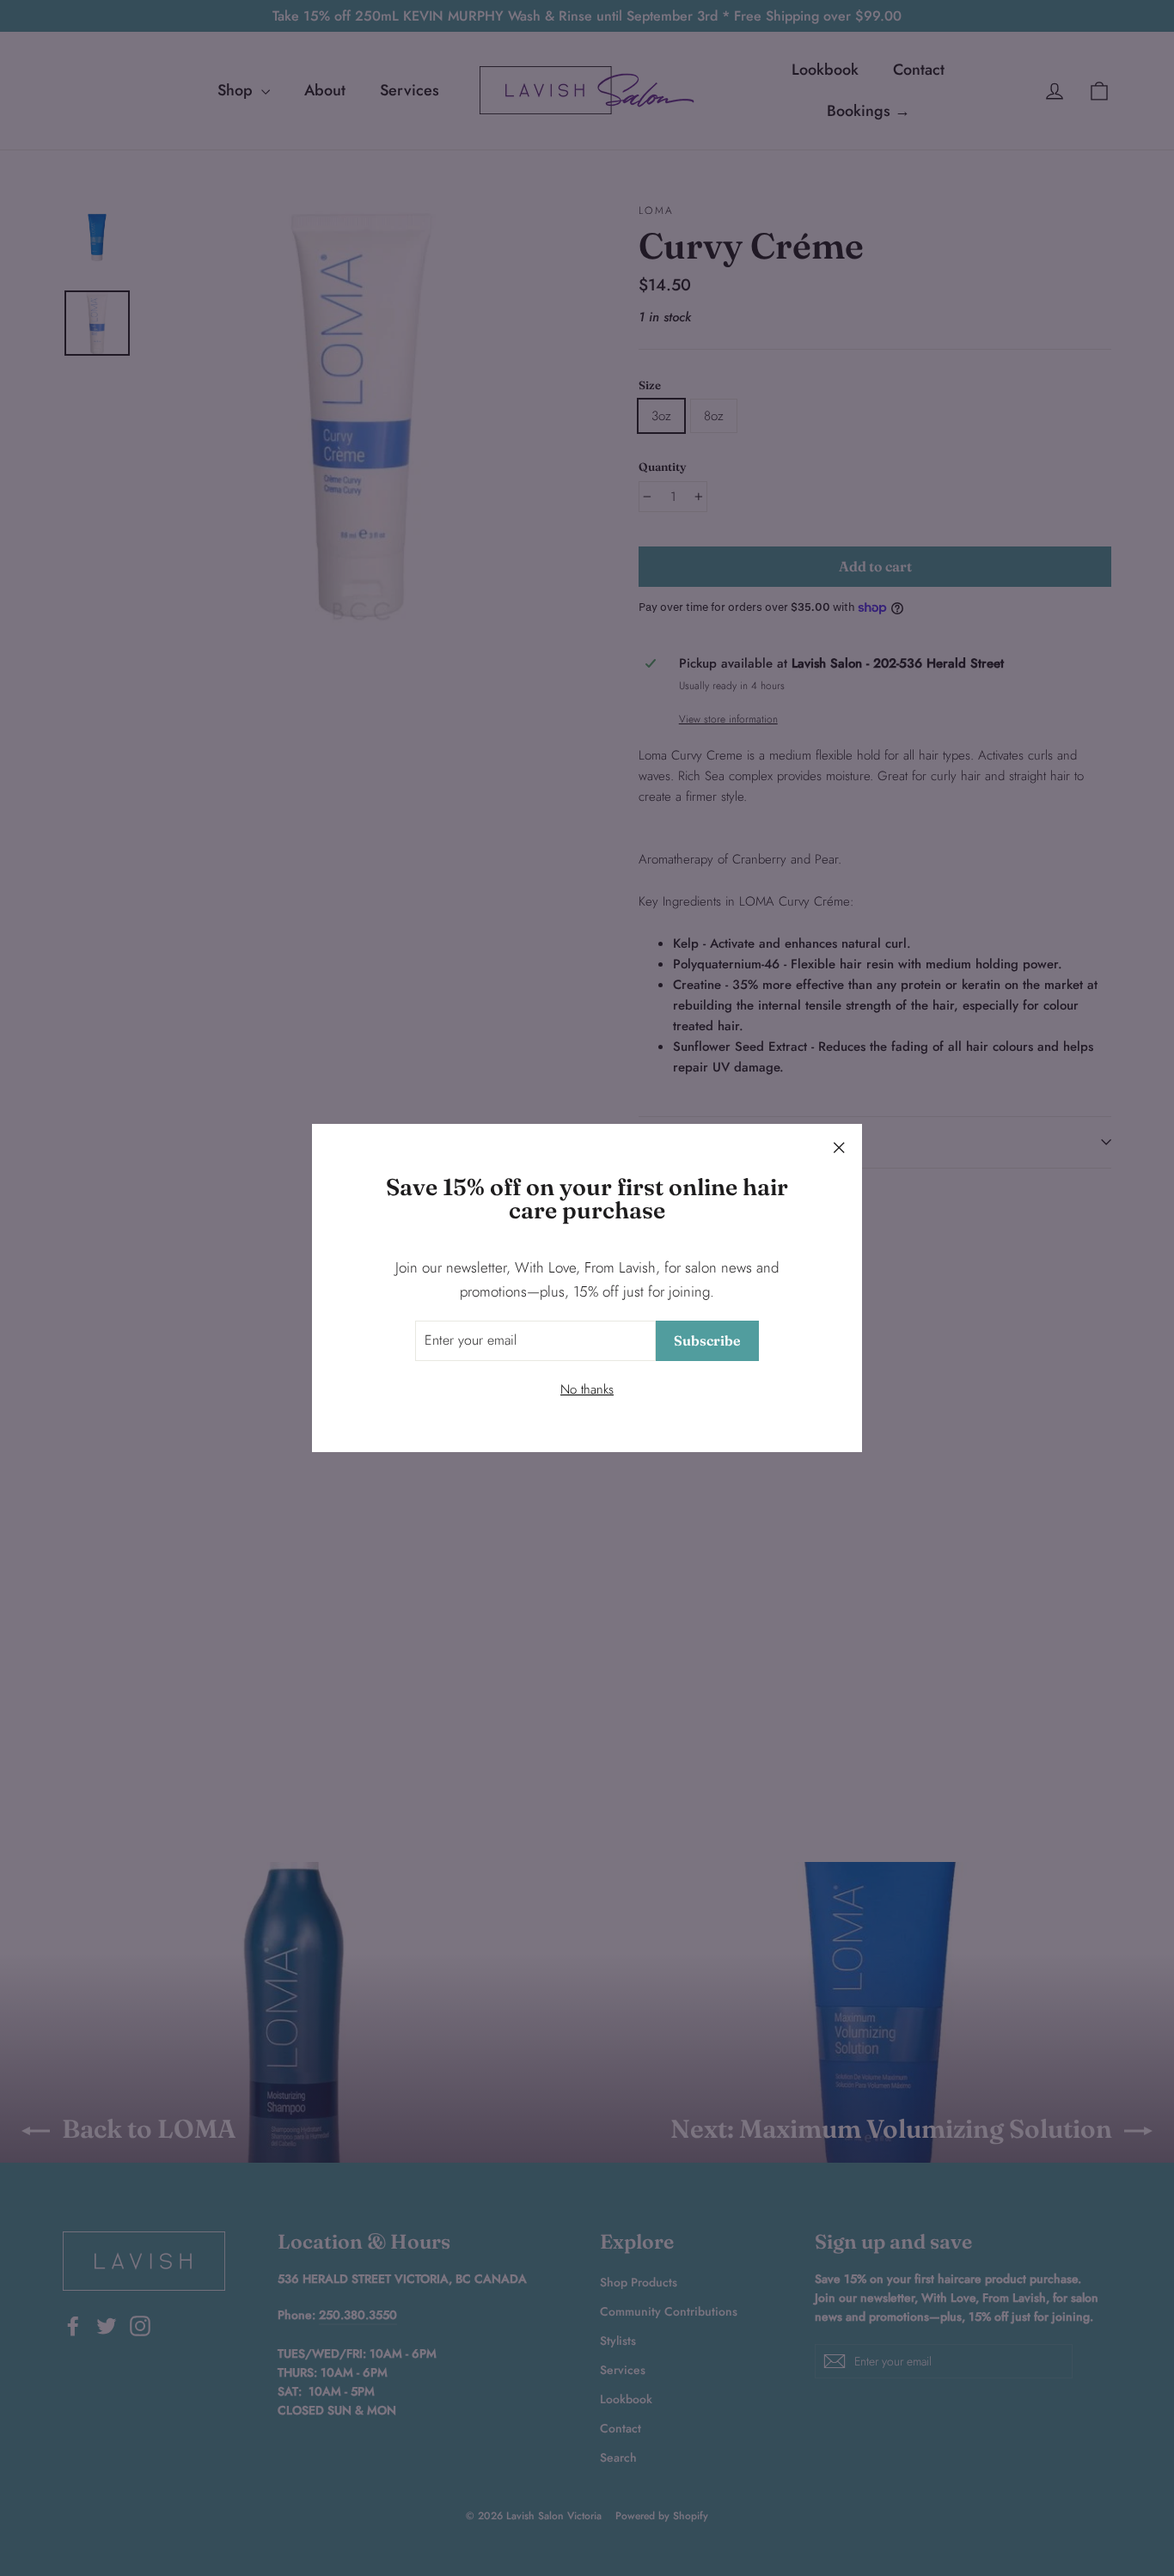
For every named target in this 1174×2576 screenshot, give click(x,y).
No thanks (587, 1389)
